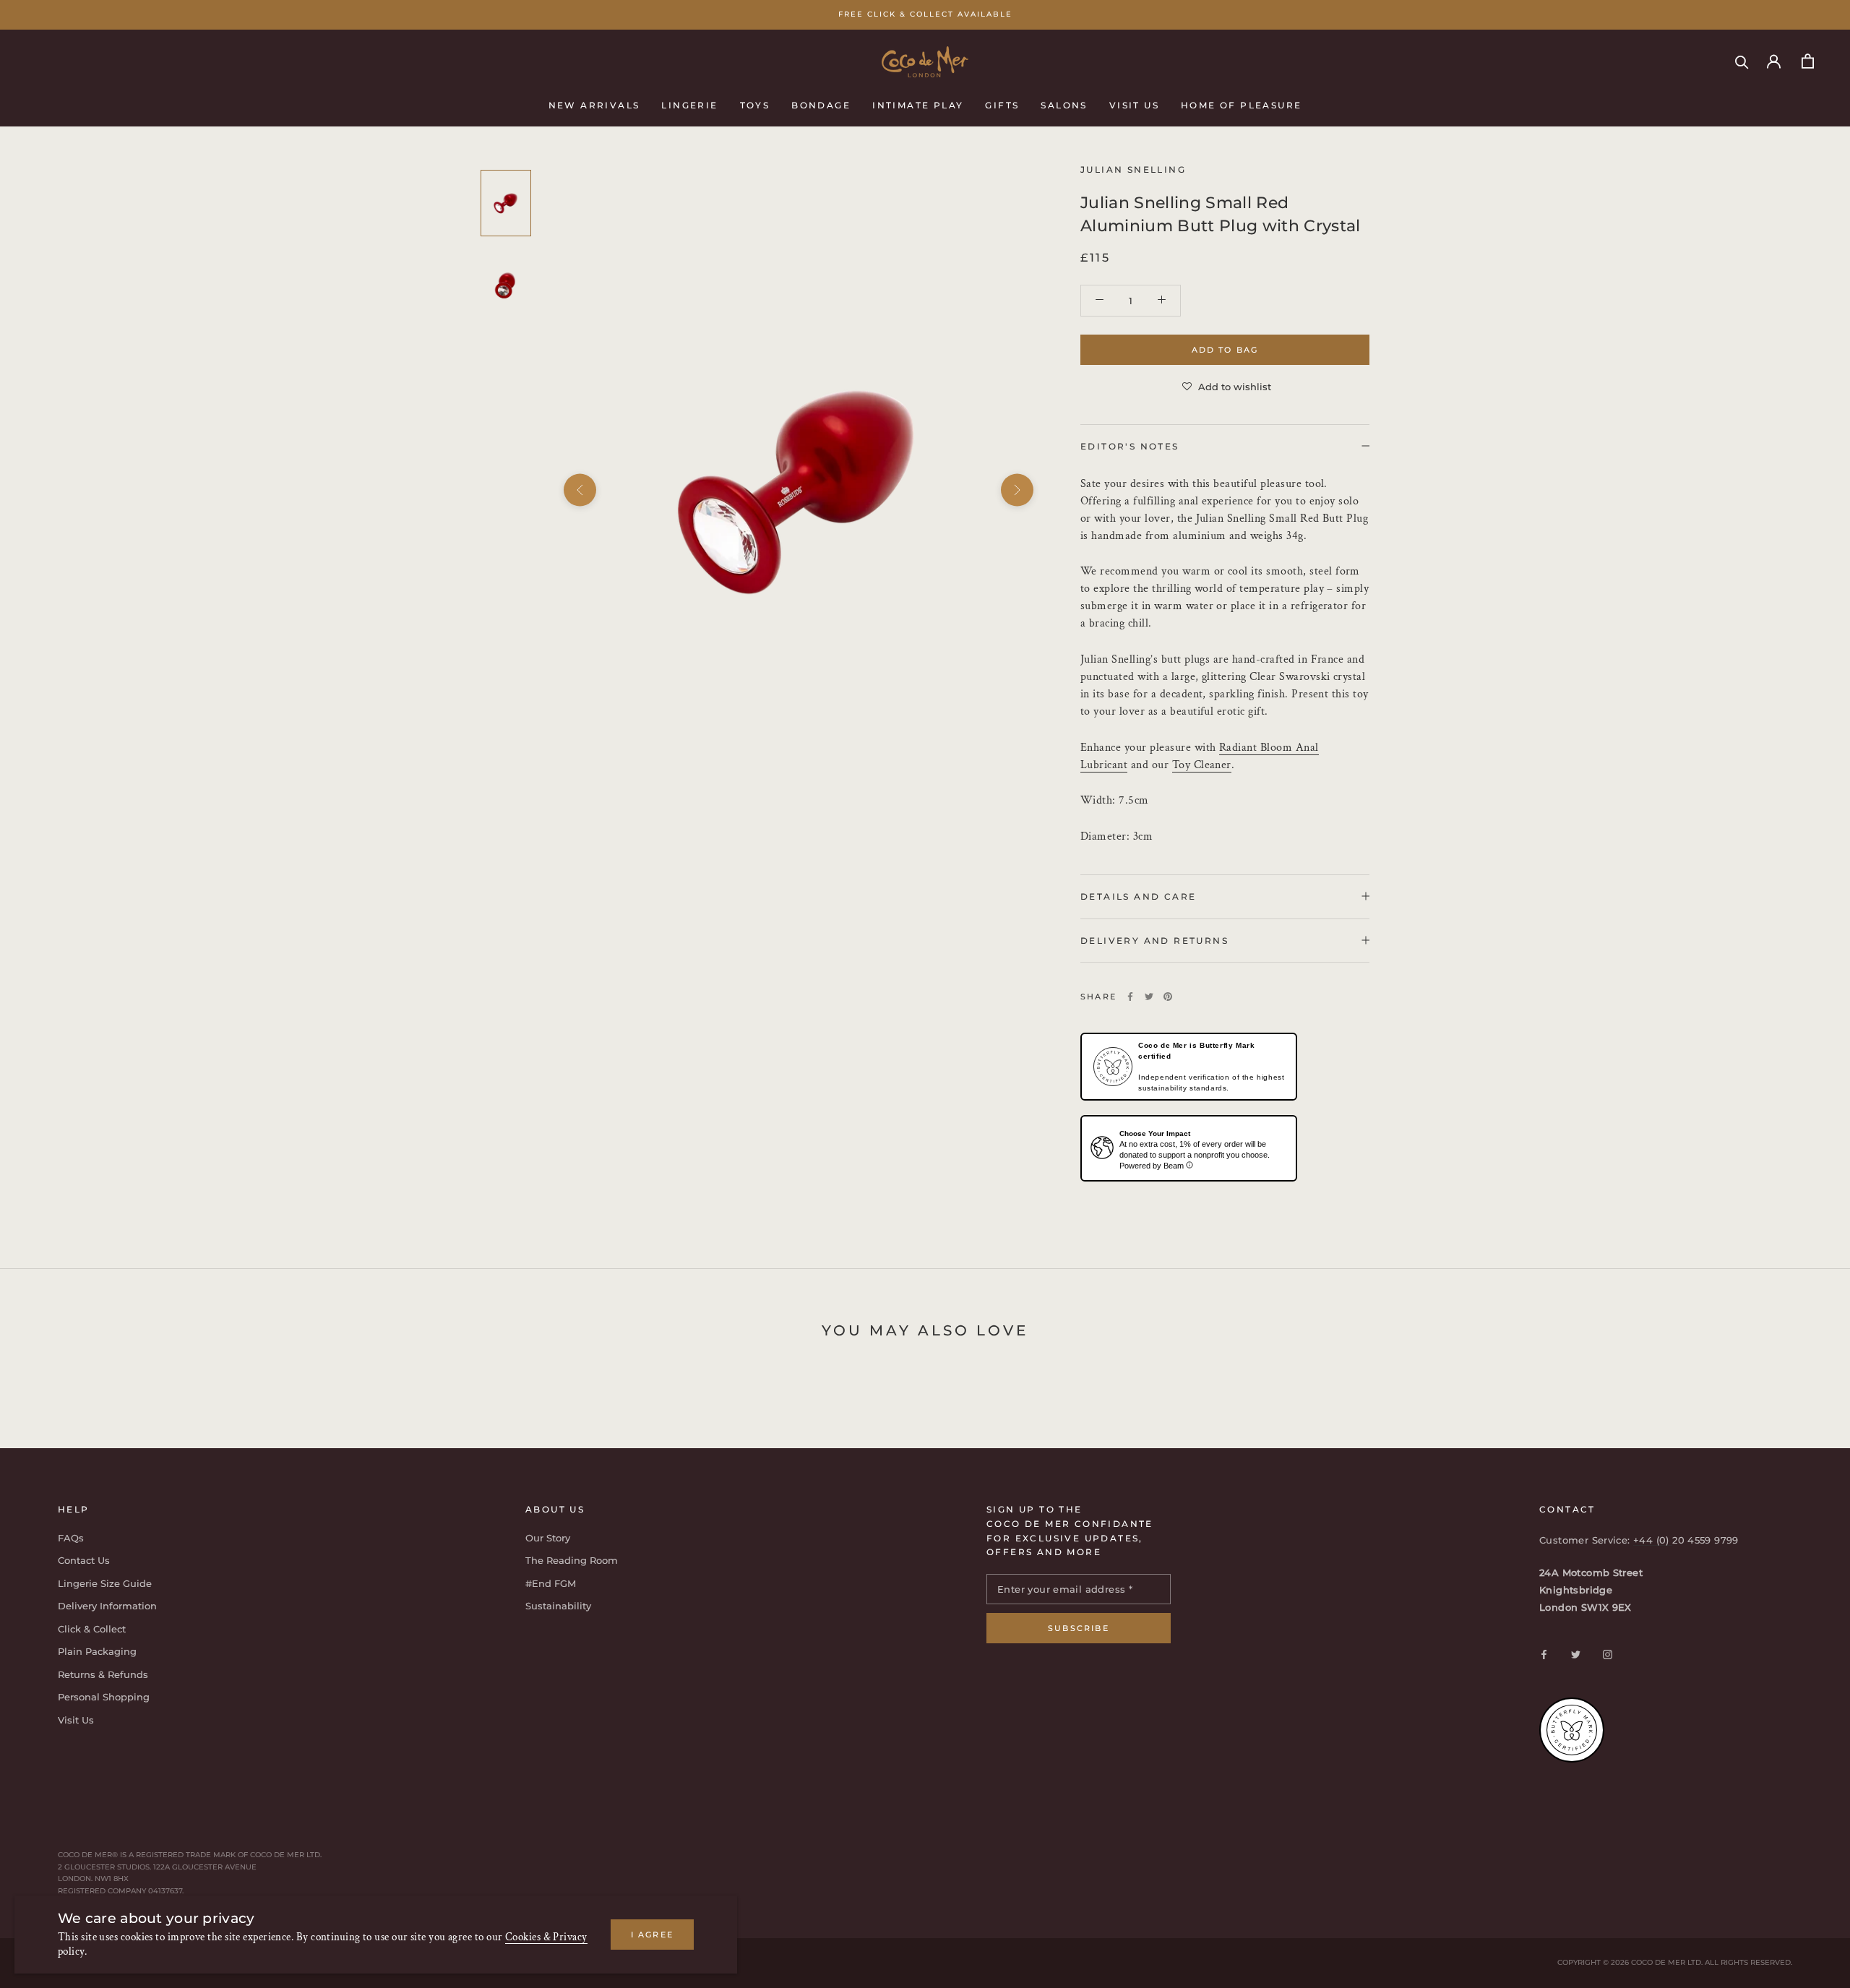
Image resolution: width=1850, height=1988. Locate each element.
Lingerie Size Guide (105, 1583)
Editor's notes (1130, 446)
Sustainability (558, 1606)
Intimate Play (918, 104)
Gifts (1002, 104)
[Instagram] (1608, 1654)
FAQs (71, 1538)
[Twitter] (1149, 997)
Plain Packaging (97, 1651)
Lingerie (689, 104)
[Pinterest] (1168, 997)
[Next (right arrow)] (1017, 490)
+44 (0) (1653, 1540)
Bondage (821, 104)
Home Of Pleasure (1241, 104)
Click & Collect (92, 1629)
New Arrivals (594, 104)
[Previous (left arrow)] (580, 490)
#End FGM (551, 1583)
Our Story (548, 1538)
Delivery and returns (1154, 940)
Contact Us (84, 1560)
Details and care (1138, 896)
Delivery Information (107, 1606)
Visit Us (1134, 104)
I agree (652, 1935)
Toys (755, 104)
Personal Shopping (104, 1697)
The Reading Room (572, 1560)
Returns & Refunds (103, 1674)
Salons (1064, 104)
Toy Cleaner (1202, 764)
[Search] (1742, 61)
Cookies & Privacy (546, 1937)
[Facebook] (1130, 997)
